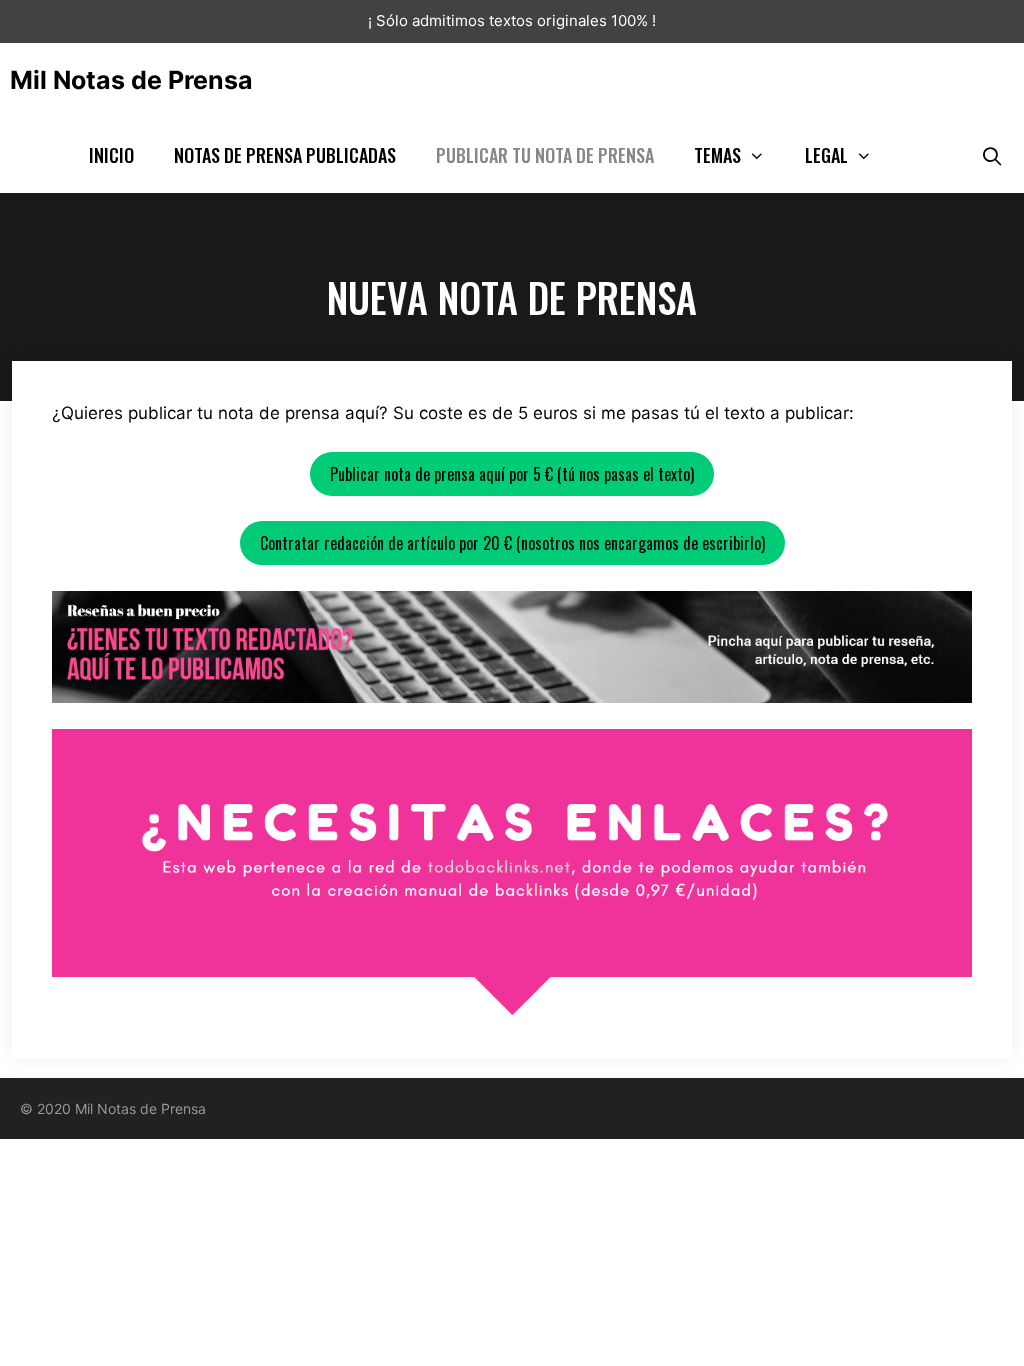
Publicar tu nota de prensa (545, 155)
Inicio (111, 155)
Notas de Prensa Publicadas (285, 155)
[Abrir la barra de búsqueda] (992, 155)
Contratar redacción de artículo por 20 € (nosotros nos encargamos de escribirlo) (512, 543)
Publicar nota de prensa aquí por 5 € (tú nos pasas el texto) (512, 474)
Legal (826, 155)
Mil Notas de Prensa (131, 80)
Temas (717, 155)
